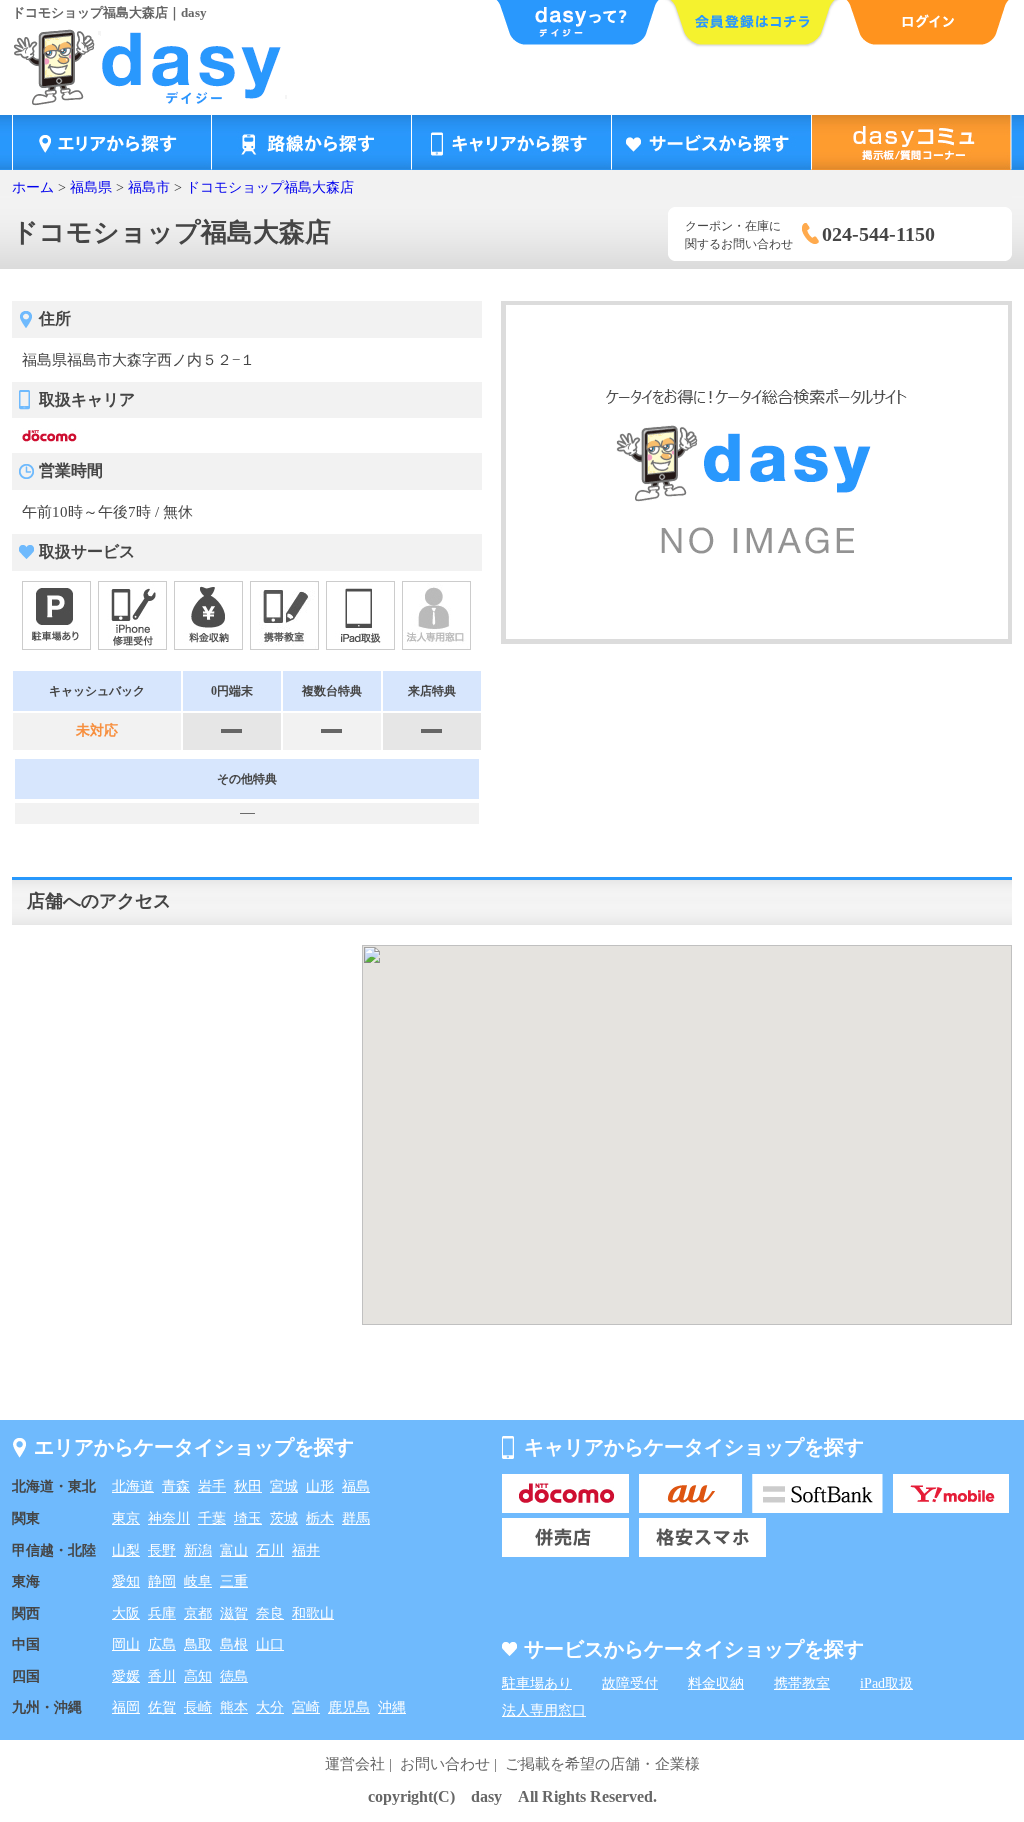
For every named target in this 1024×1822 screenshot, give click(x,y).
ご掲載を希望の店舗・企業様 (602, 1764)
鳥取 (198, 1644)
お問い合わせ (445, 1764)
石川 (270, 1550)
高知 (198, 1676)
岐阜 (198, 1581)
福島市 (149, 187)
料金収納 (716, 1683)
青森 (176, 1486)
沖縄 (392, 1707)
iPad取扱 (886, 1683)
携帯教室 (802, 1683)
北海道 (133, 1486)
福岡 (126, 1707)
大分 (270, 1707)
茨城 (284, 1518)
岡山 (126, 1644)
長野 (162, 1550)
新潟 (198, 1550)
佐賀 (162, 1707)
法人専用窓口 (544, 1710)
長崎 (198, 1707)
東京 (126, 1518)
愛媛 (126, 1676)
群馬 (356, 1518)
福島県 (91, 187)
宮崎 (306, 1707)
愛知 (126, 1581)
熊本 (234, 1707)
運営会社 (355, 1764)
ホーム (33, 187)
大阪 (126, 1613)
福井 (306, 1550)
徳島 (234, 1676)
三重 (234, 1581)
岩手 (212, 1486)
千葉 (212, 1518)
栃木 (320, 1518)
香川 (162, 1676)
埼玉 (248, 1518)
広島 (162, 1644)
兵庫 (162, 1613)
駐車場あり (537, 1683)
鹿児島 (349, 1707)
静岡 (162, 1581)
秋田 (248, 1486)
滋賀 (234, 1613)
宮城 (284, 1486)
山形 (320, 1486)
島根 (234, 1644)
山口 (270, 1644)
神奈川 (169, 1518)
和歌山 (313, 1613)
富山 (234, 1550)
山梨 (126, 1550)
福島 (356, 1486)
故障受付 (630, 1683)
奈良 (270, 1613)
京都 (198, 1613)
